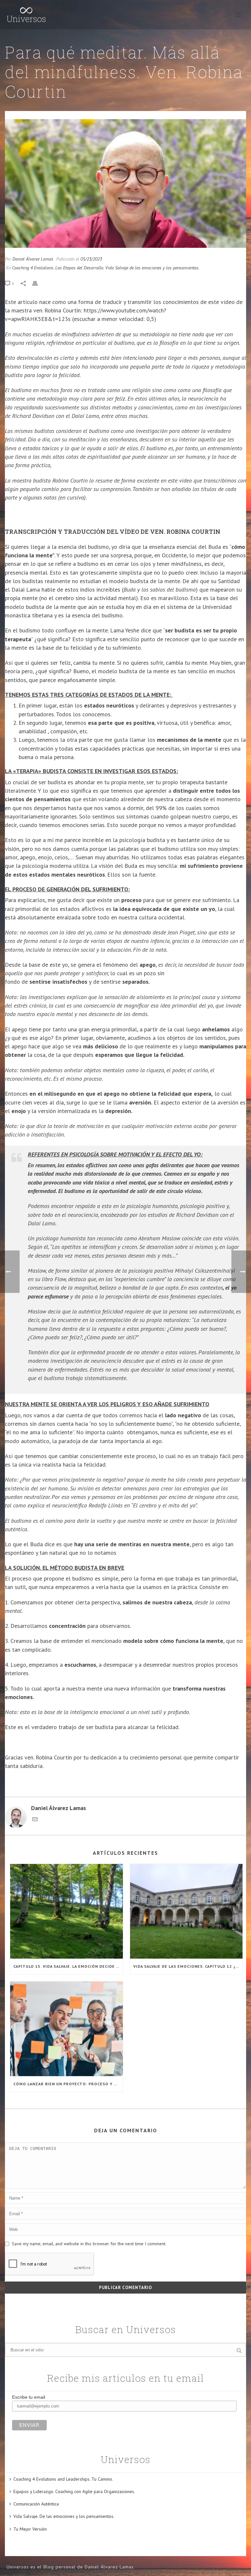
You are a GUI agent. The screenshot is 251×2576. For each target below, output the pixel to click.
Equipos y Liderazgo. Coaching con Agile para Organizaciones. (74, 2491)
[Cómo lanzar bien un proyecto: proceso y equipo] (67, 2029)
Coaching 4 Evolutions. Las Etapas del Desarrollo (58, 268)
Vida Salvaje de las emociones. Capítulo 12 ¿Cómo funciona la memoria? (188, 1966)
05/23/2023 (91, 259)
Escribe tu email (29, 2397)
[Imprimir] (38, 283)
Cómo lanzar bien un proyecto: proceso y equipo (68, 2084)
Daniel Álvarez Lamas (33, 259)
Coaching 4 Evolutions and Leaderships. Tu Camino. (63, 2479)
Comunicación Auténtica (36, 2504)
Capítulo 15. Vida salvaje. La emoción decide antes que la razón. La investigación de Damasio (68, 1966)
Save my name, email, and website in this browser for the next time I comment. (89, 2244)
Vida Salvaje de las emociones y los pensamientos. (152, 268)
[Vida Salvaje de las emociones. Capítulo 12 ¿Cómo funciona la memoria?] (186, 1911)
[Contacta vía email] (35, 1820)
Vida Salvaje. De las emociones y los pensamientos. (64, 2516)
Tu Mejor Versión (30, 2529)
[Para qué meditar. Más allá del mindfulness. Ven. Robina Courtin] (125, 183)
